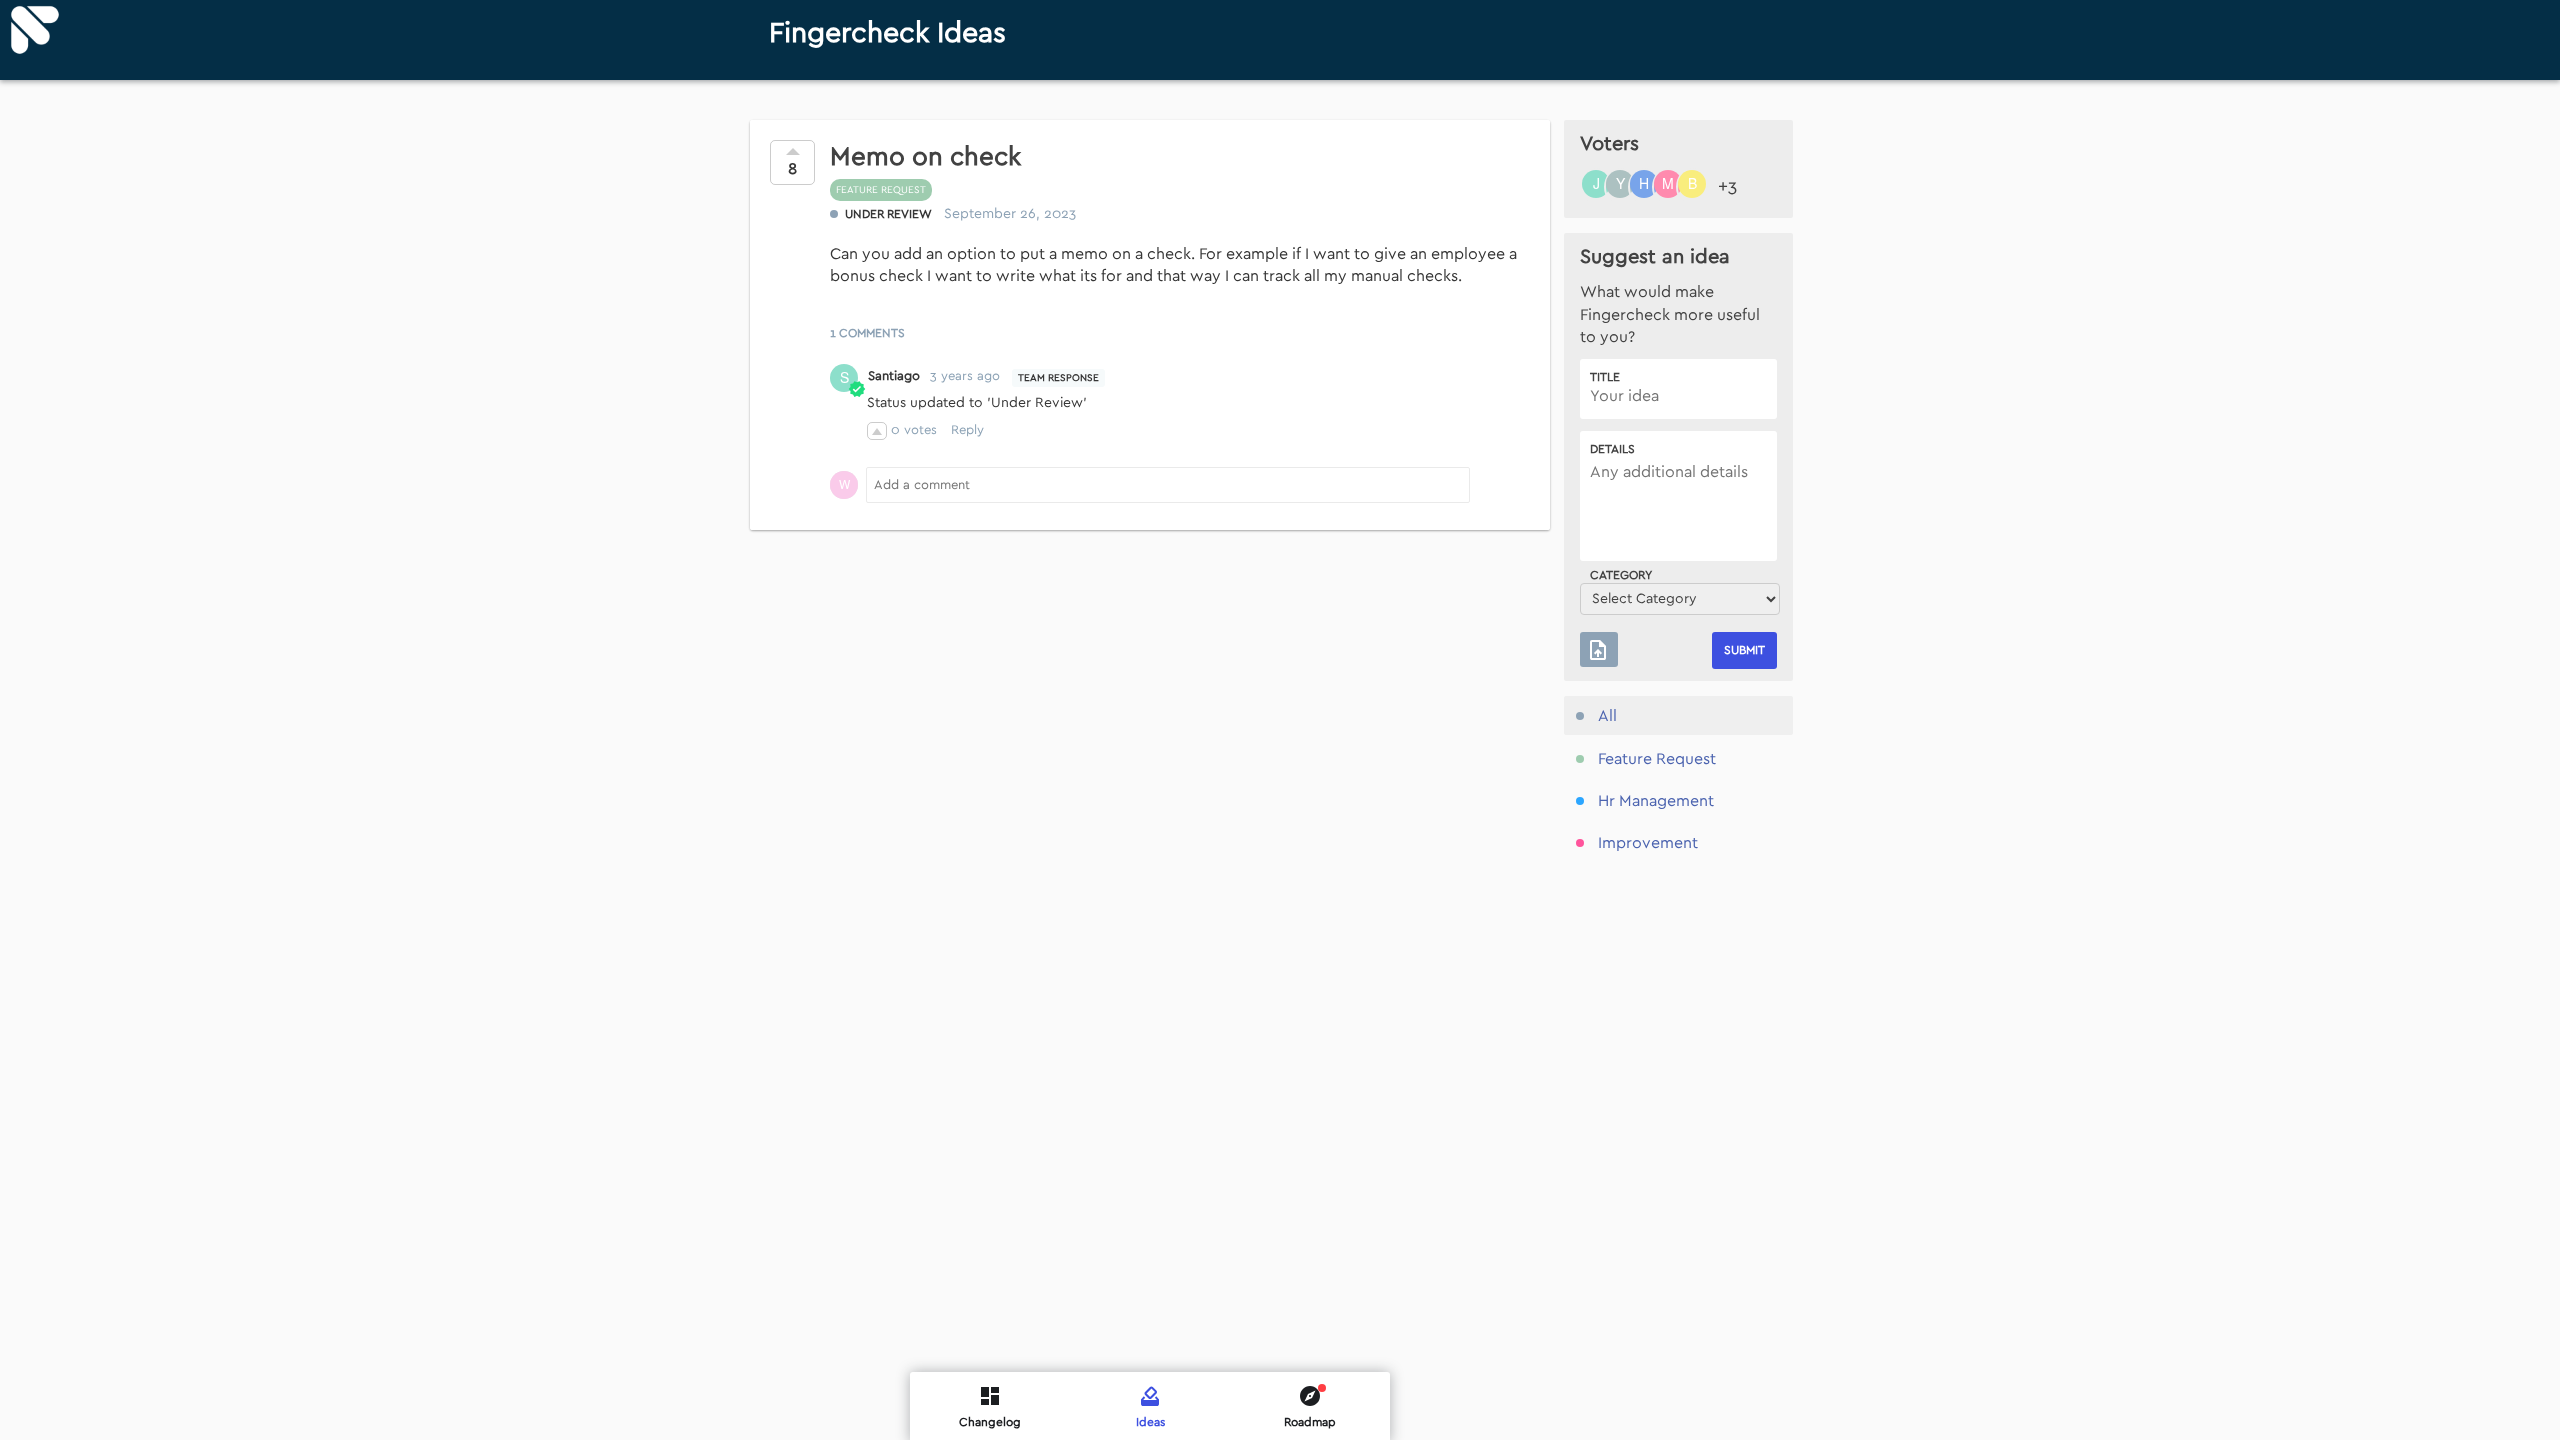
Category (1621, 575)
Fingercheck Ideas (887, 33)
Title (1605, 377)
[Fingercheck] (35, 30)
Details (1612, 449)
